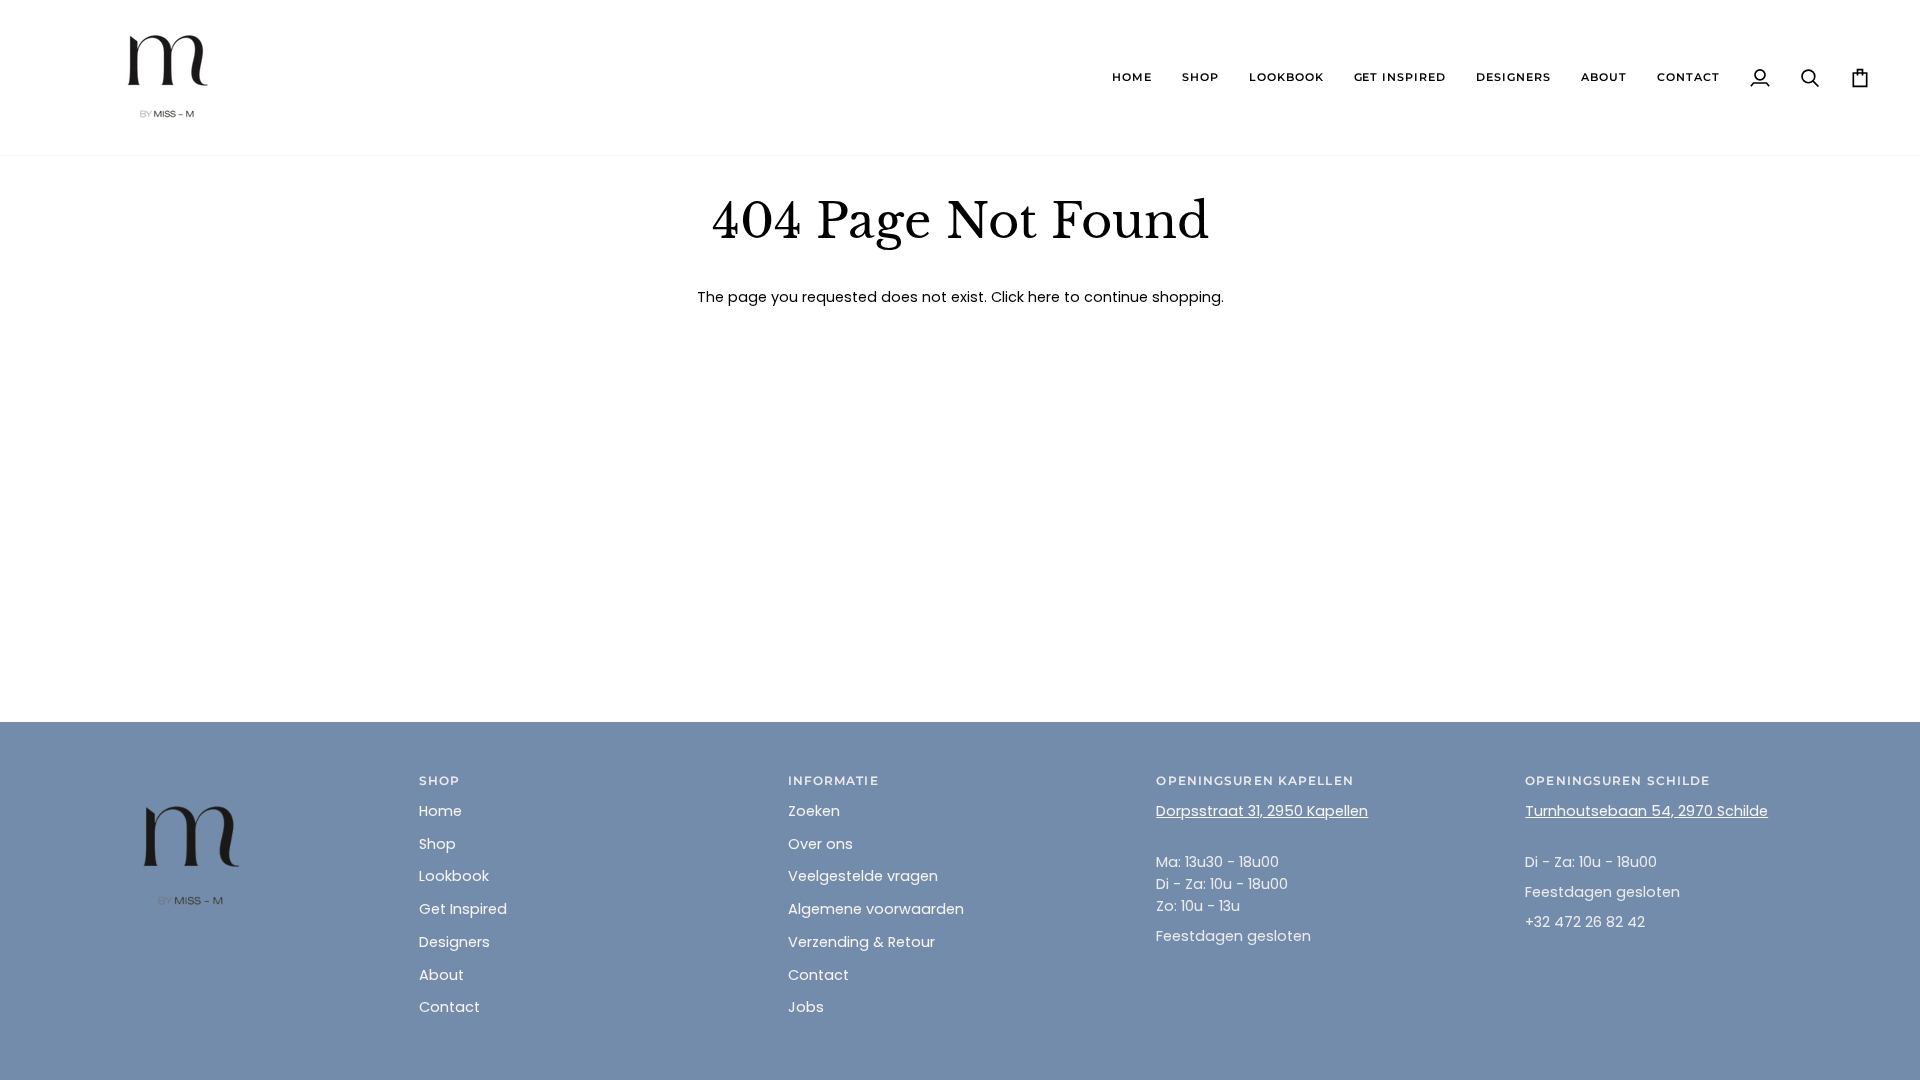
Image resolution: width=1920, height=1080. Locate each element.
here (1044, 297)
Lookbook (454, 876)
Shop (437, 844)
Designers (454, 942)
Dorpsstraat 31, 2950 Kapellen (1262, 811)
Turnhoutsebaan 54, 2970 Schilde (1646, 811)
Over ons (820, 844)
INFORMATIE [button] (833, 780)
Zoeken (814, 811)
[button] (1200, 77)
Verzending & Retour (861, 942)
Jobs (806, 1007)
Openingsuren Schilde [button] (1617, 780)
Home (440, 811)
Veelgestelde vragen (863, 876)
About (441, 975)
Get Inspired (463, 909)
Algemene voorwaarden (876, 909)
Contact (449, 1007)
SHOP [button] (439, 780)
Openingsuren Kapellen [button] (1254, 780)
